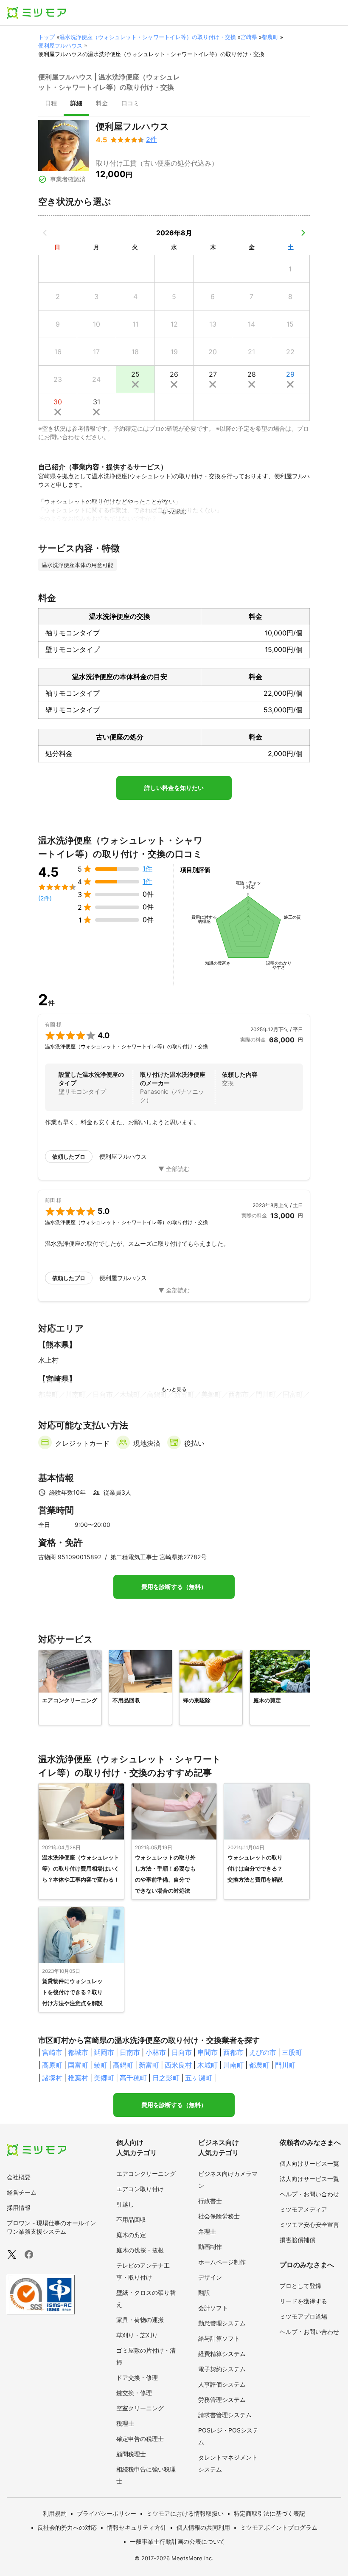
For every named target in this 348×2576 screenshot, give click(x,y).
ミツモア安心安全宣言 (309, 2225)
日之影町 (166, 2078)
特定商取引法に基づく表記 (269, 2513)
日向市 (182, 2052)
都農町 (270, 37)
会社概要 (19, 2177)
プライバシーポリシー (107, 2513)
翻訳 (204, 2292)
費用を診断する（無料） (174, 1587)
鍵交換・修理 (134, 2393)
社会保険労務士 (219, 2216)
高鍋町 (123, 2065)
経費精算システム (222, 2354)
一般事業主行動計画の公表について (177, 2541)
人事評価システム (222, 2384)
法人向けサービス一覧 (309, 2179)
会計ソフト (213, 2308)
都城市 (78, 2052)
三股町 (292, 2052)
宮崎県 (249, 37)
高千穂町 (133, 2078)
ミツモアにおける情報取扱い (185, 2513)
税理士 (125, 2423)
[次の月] (303, 233)
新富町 (149, 2065)
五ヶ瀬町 (199, 2078)
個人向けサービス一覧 (309, 2163)
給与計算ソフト (219, 2338)
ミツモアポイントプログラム (279, 2527)
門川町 (285, 2065)
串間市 (208, 2052)
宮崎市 (52, 2052)
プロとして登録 (300, 2286)
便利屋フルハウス (60, 45)
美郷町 (104, 2078)
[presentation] (51, 104)
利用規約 (55, 2513)
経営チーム (22, 2192)
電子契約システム (222, 2369)
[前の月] (45, 233)
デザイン (210, 2277)
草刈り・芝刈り (137, 2335)
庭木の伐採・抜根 (140, 2250)
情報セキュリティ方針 (137, 2527)
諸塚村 (52, 2078)
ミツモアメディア (303, 2209)
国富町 (78, 2065)
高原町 (52, 2065)
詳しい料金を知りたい (174, 788)
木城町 (208, 2065)
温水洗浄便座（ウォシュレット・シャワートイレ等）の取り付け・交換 (148, 37)
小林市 (156, 2052)
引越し (125, 2204)
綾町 (101, 2065)
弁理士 (207, 2231)
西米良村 (178, 2065)
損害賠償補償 (297, 2240)
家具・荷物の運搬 (140, 2320)
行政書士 (210, 2201)
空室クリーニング (140, 2408)
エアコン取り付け (140, 2189)
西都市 (233, 2052)
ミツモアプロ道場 (303, 2316)
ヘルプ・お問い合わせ (309, 2194)
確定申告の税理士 (140, 2439)
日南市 (130, 2052)
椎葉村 (78, 2078)
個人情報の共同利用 (203, 2527)
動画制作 (210, 2247)
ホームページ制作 (222, 2262)
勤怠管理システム (222, 2323)
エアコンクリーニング (146, 2174)
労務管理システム (222, 2400)
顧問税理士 (131, 2454)
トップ (46, 37)
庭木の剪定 (131, 2235)
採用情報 (19, 2208)
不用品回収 (131, 2219)
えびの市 (263, 2052)
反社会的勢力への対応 (67, 2527)
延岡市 (104, 2052)
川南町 (233, 2065)
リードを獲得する (303, 2301)
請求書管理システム (225, 2415)
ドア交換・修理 (137, 2377)
